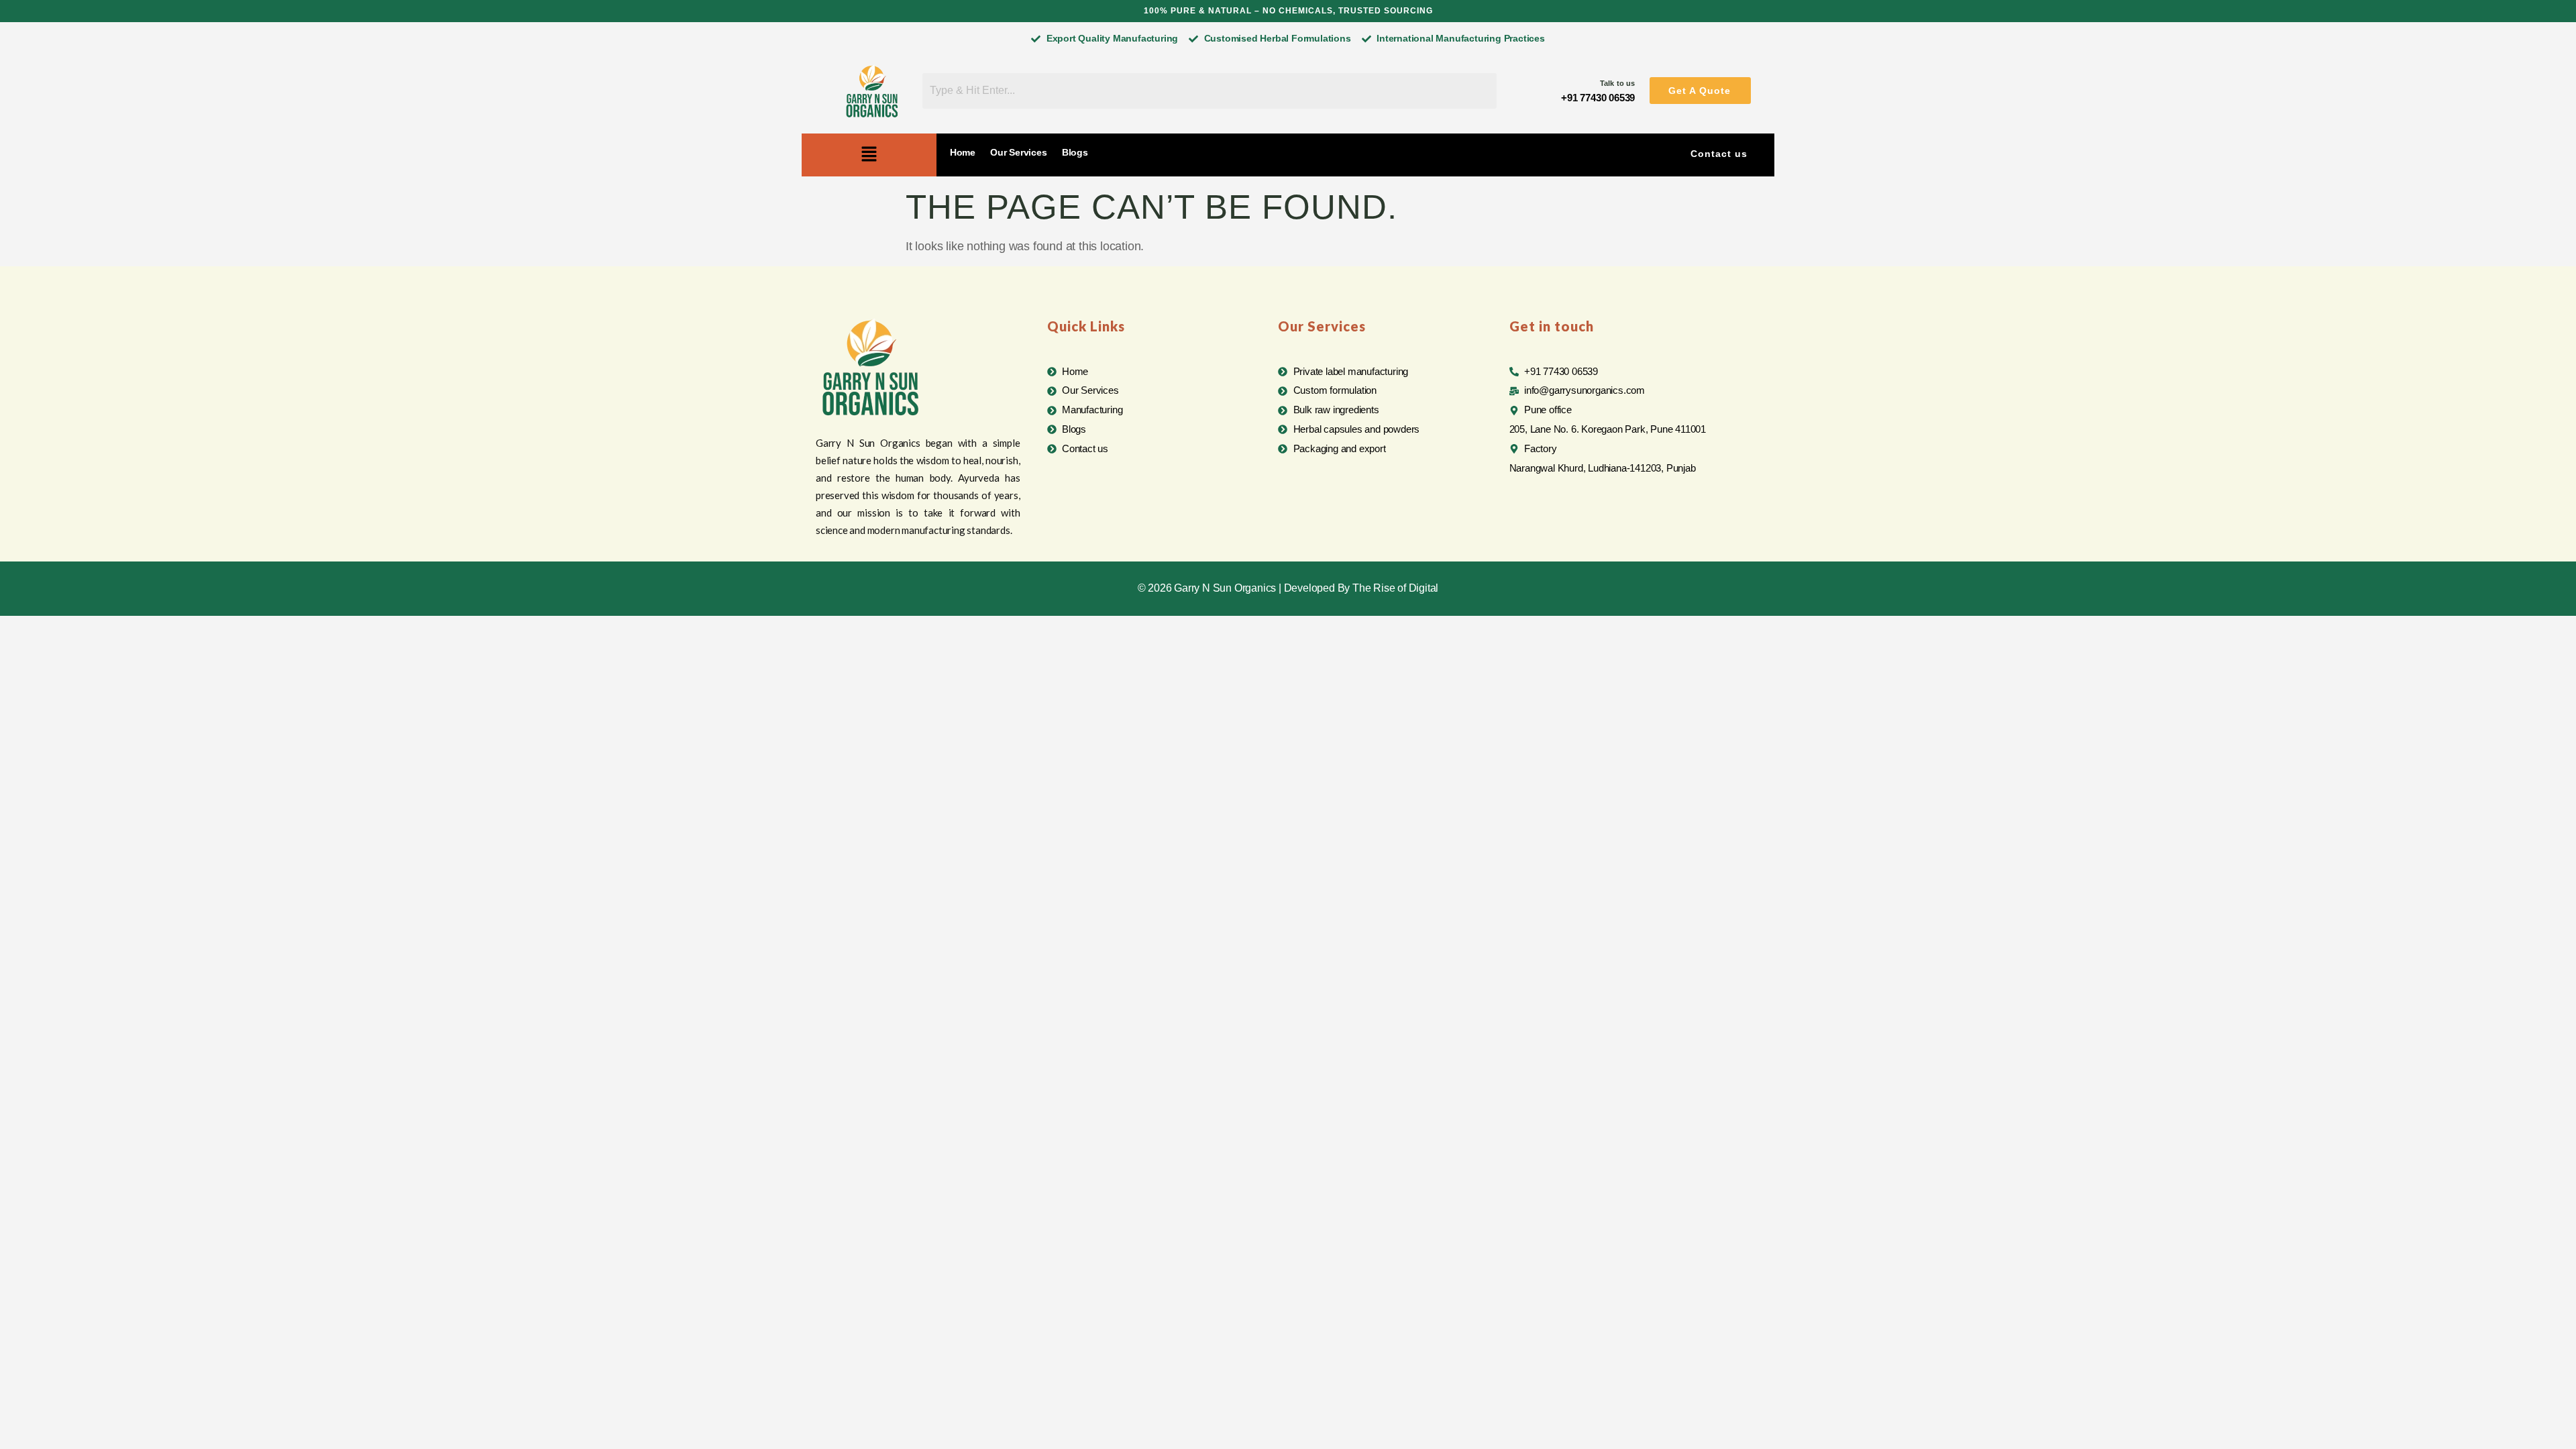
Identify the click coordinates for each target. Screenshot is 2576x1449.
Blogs (1075, 152)
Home (963, 152)
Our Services (1019, 152)
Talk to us (1617, 83)
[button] (1700, 91)
